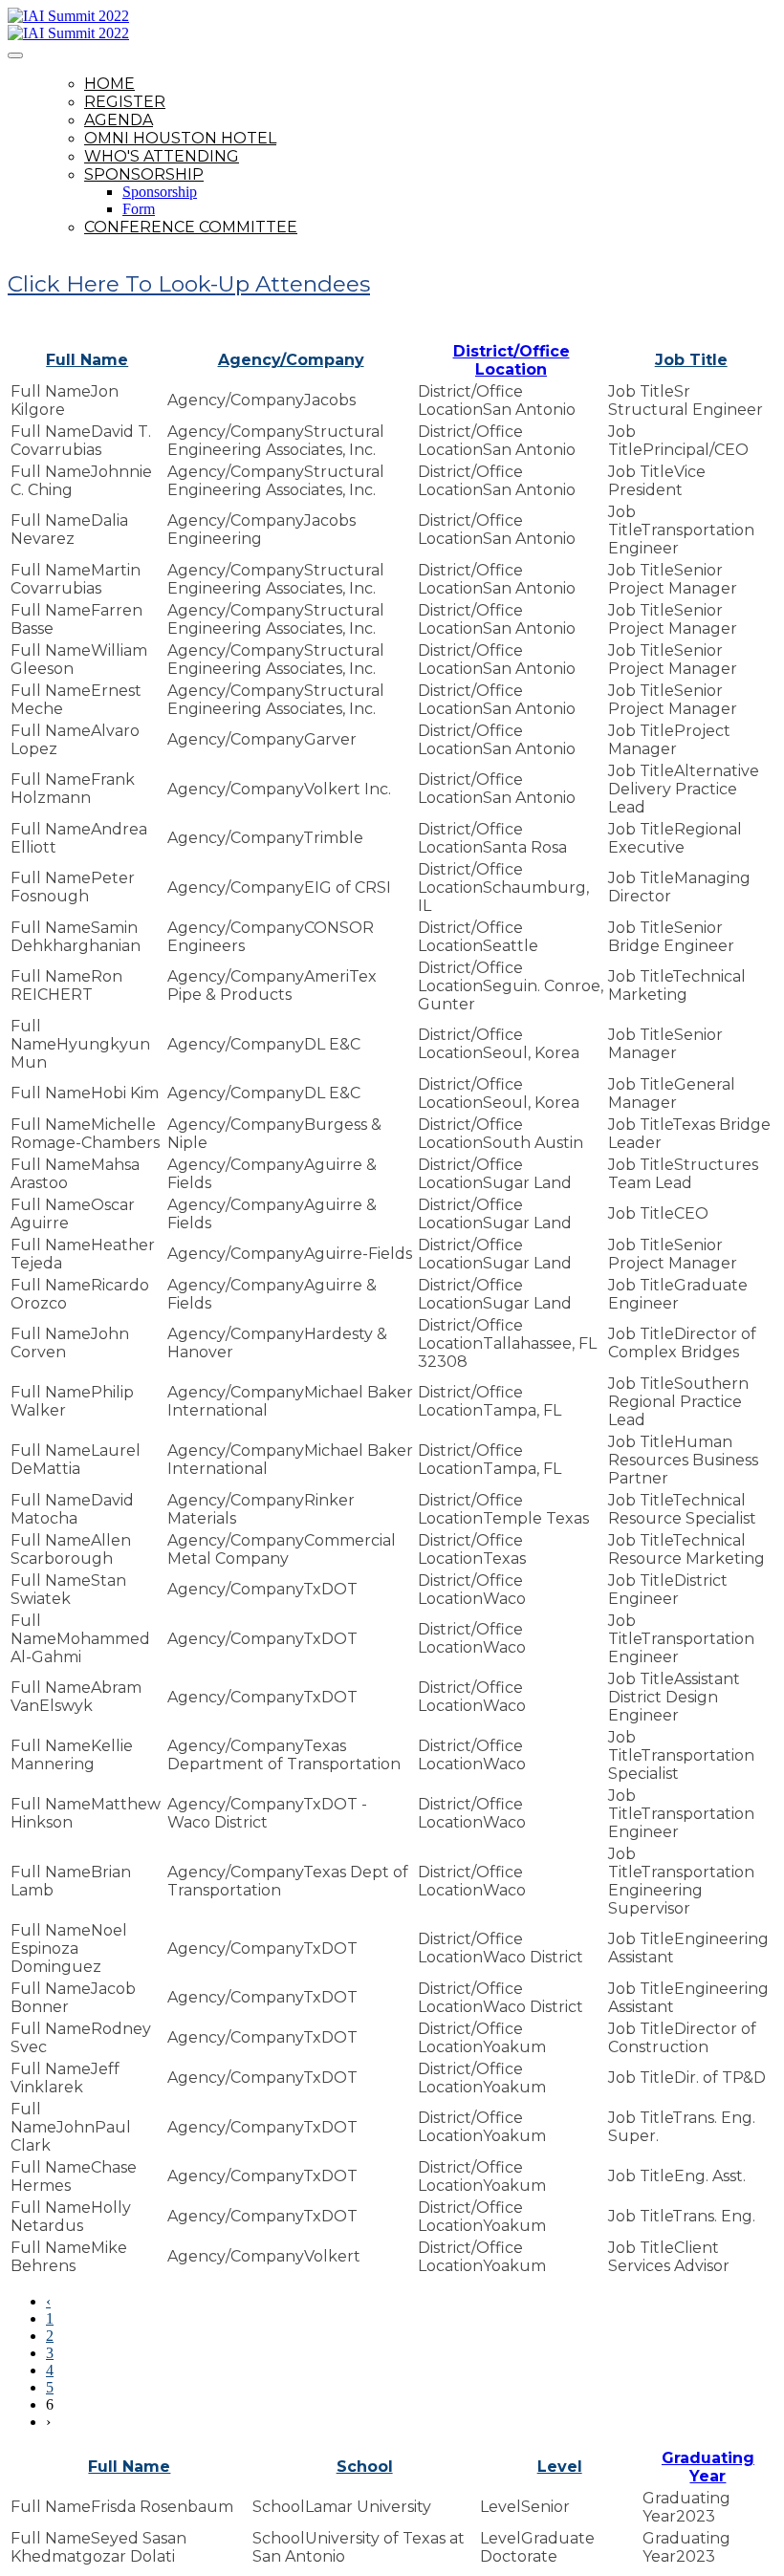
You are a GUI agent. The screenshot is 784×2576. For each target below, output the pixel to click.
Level (560, 2467)
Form (139, 209)
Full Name (87, 360)
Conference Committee (191, 227)
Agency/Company (291, 360)
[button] (189, 284)
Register (125, 102)
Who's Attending (162, 156)
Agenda (119, 120)
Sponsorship (144, 174)
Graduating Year (708, 2467)
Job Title (691, 360)
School (365, 2467)
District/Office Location (512, 360)
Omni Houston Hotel (180, 138)
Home (109, 84)
